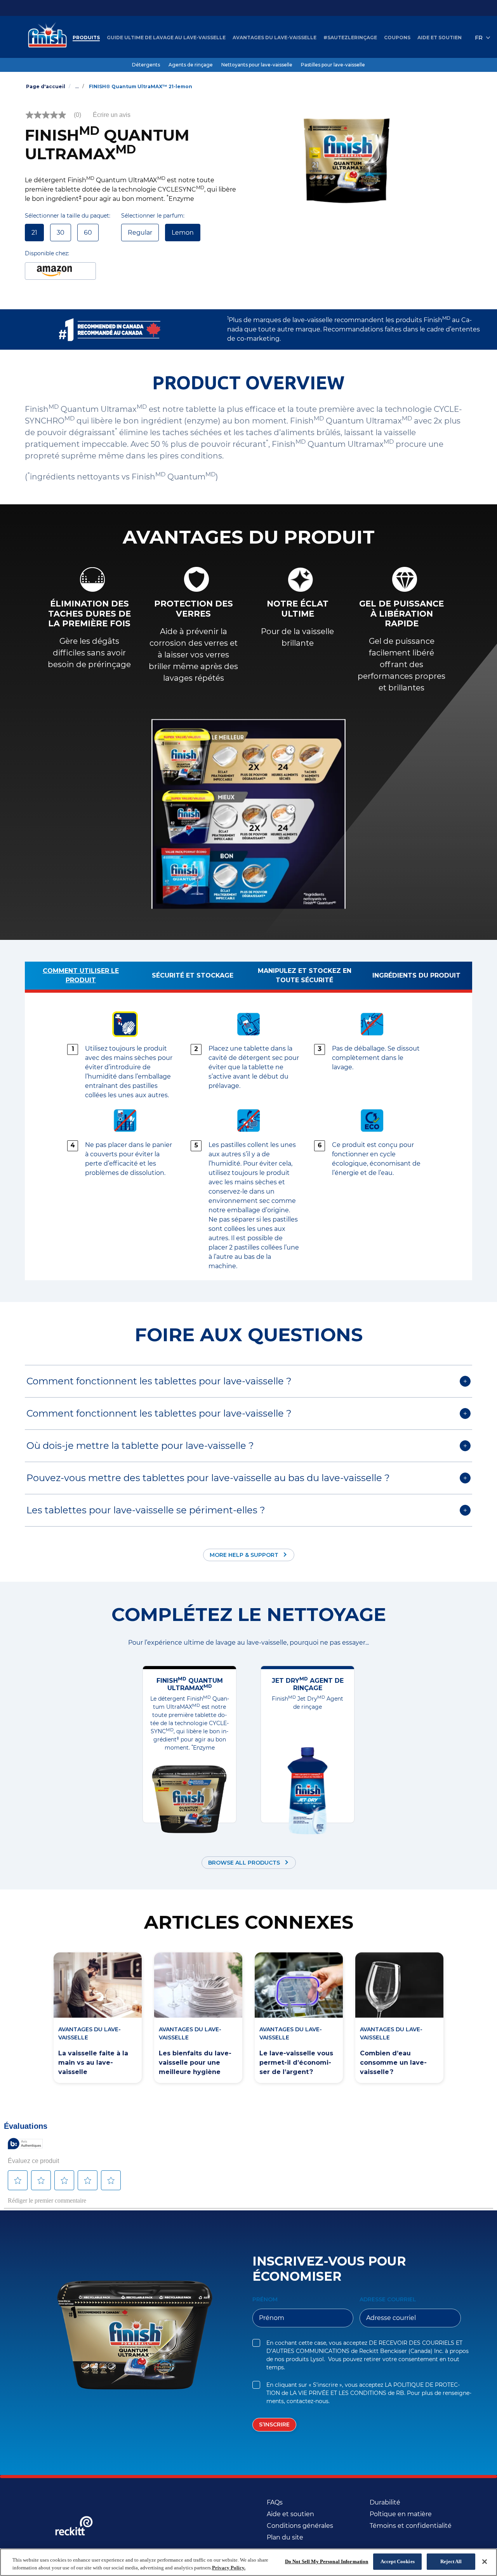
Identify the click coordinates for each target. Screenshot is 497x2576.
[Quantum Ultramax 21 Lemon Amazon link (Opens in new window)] (60, 271)
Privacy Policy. (229, 2568)
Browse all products (244, 1863)
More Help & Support (244, 1555)
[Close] (485, 2562)
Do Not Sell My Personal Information (327, 2561)
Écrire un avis (112, 115)
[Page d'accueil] (45, 38)
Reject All (451, 2561)
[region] (248, 2562)
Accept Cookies (398, 2561)
